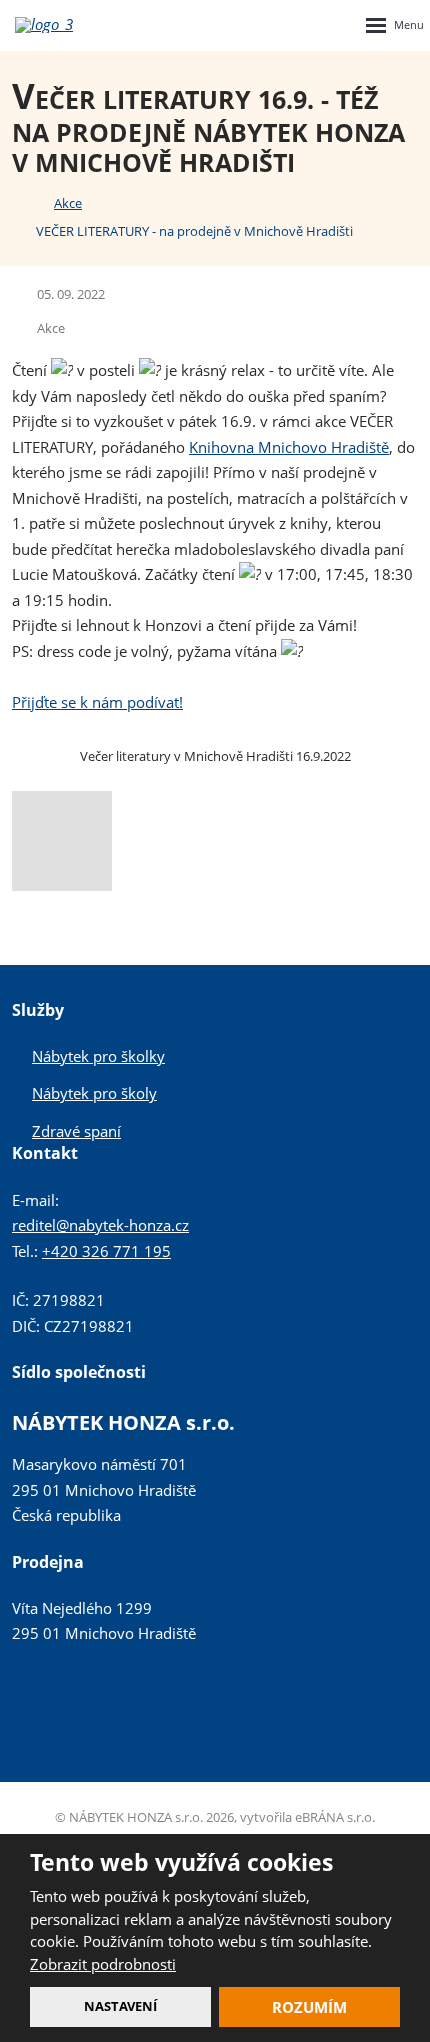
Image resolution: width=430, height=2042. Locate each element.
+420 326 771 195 (106, 1251)
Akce (51, 328)
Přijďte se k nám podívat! (97, 702)
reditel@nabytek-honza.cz (100, 1225)
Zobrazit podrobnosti (103, 1964)
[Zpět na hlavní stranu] (61, 25)
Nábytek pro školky (98, 1056)
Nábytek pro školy (94, 1093)
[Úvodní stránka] (18, 202)
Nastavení (120, 2006)
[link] (289, 447)
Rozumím (309, 2007)
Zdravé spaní (76, 1131)
